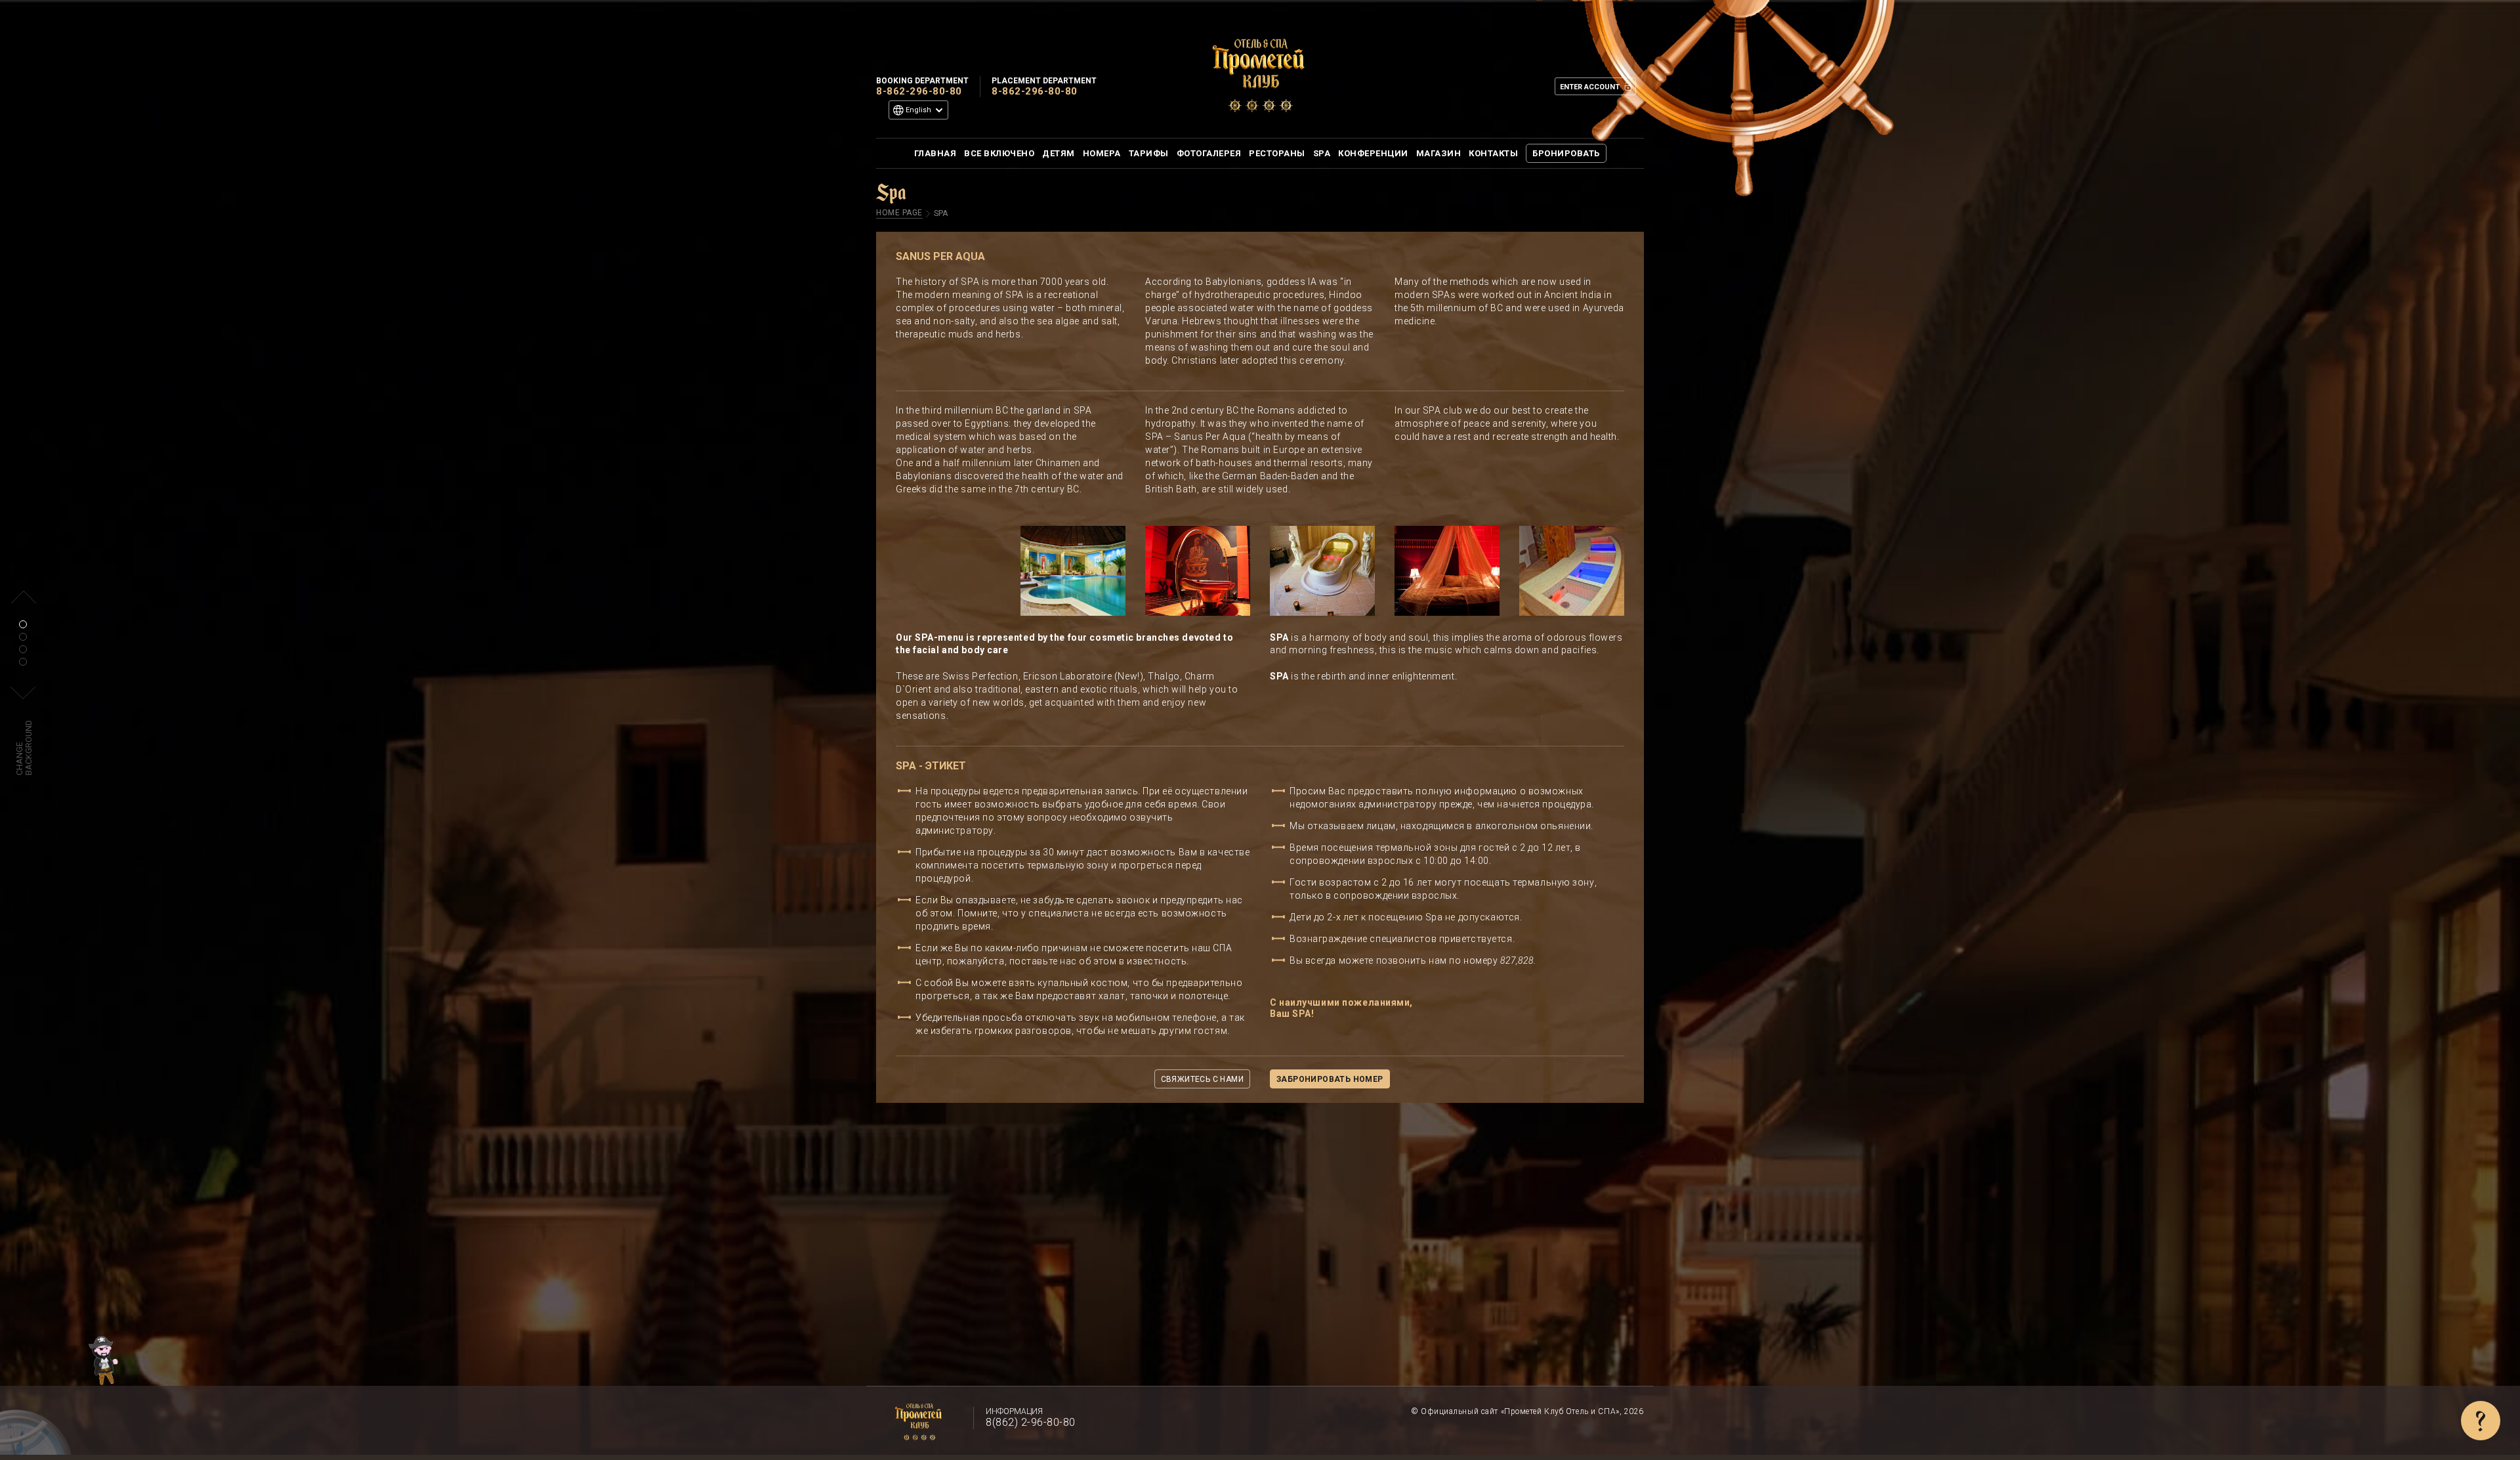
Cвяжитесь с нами (1202, 1079)
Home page (899, 213)
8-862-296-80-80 (919, 91)
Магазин (1439, 153)
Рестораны (1277, 153)
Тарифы (1149, 153)
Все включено (999, 153)
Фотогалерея (1209, 153)
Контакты (1493, 153)
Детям (1059, 153)
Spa (1322, 153)
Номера (1102, 153)
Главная (935, 153)
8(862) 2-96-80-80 (1031, 1422)
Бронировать (1566, 153)
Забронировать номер (1330, 1079)
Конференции (1373, 153)
